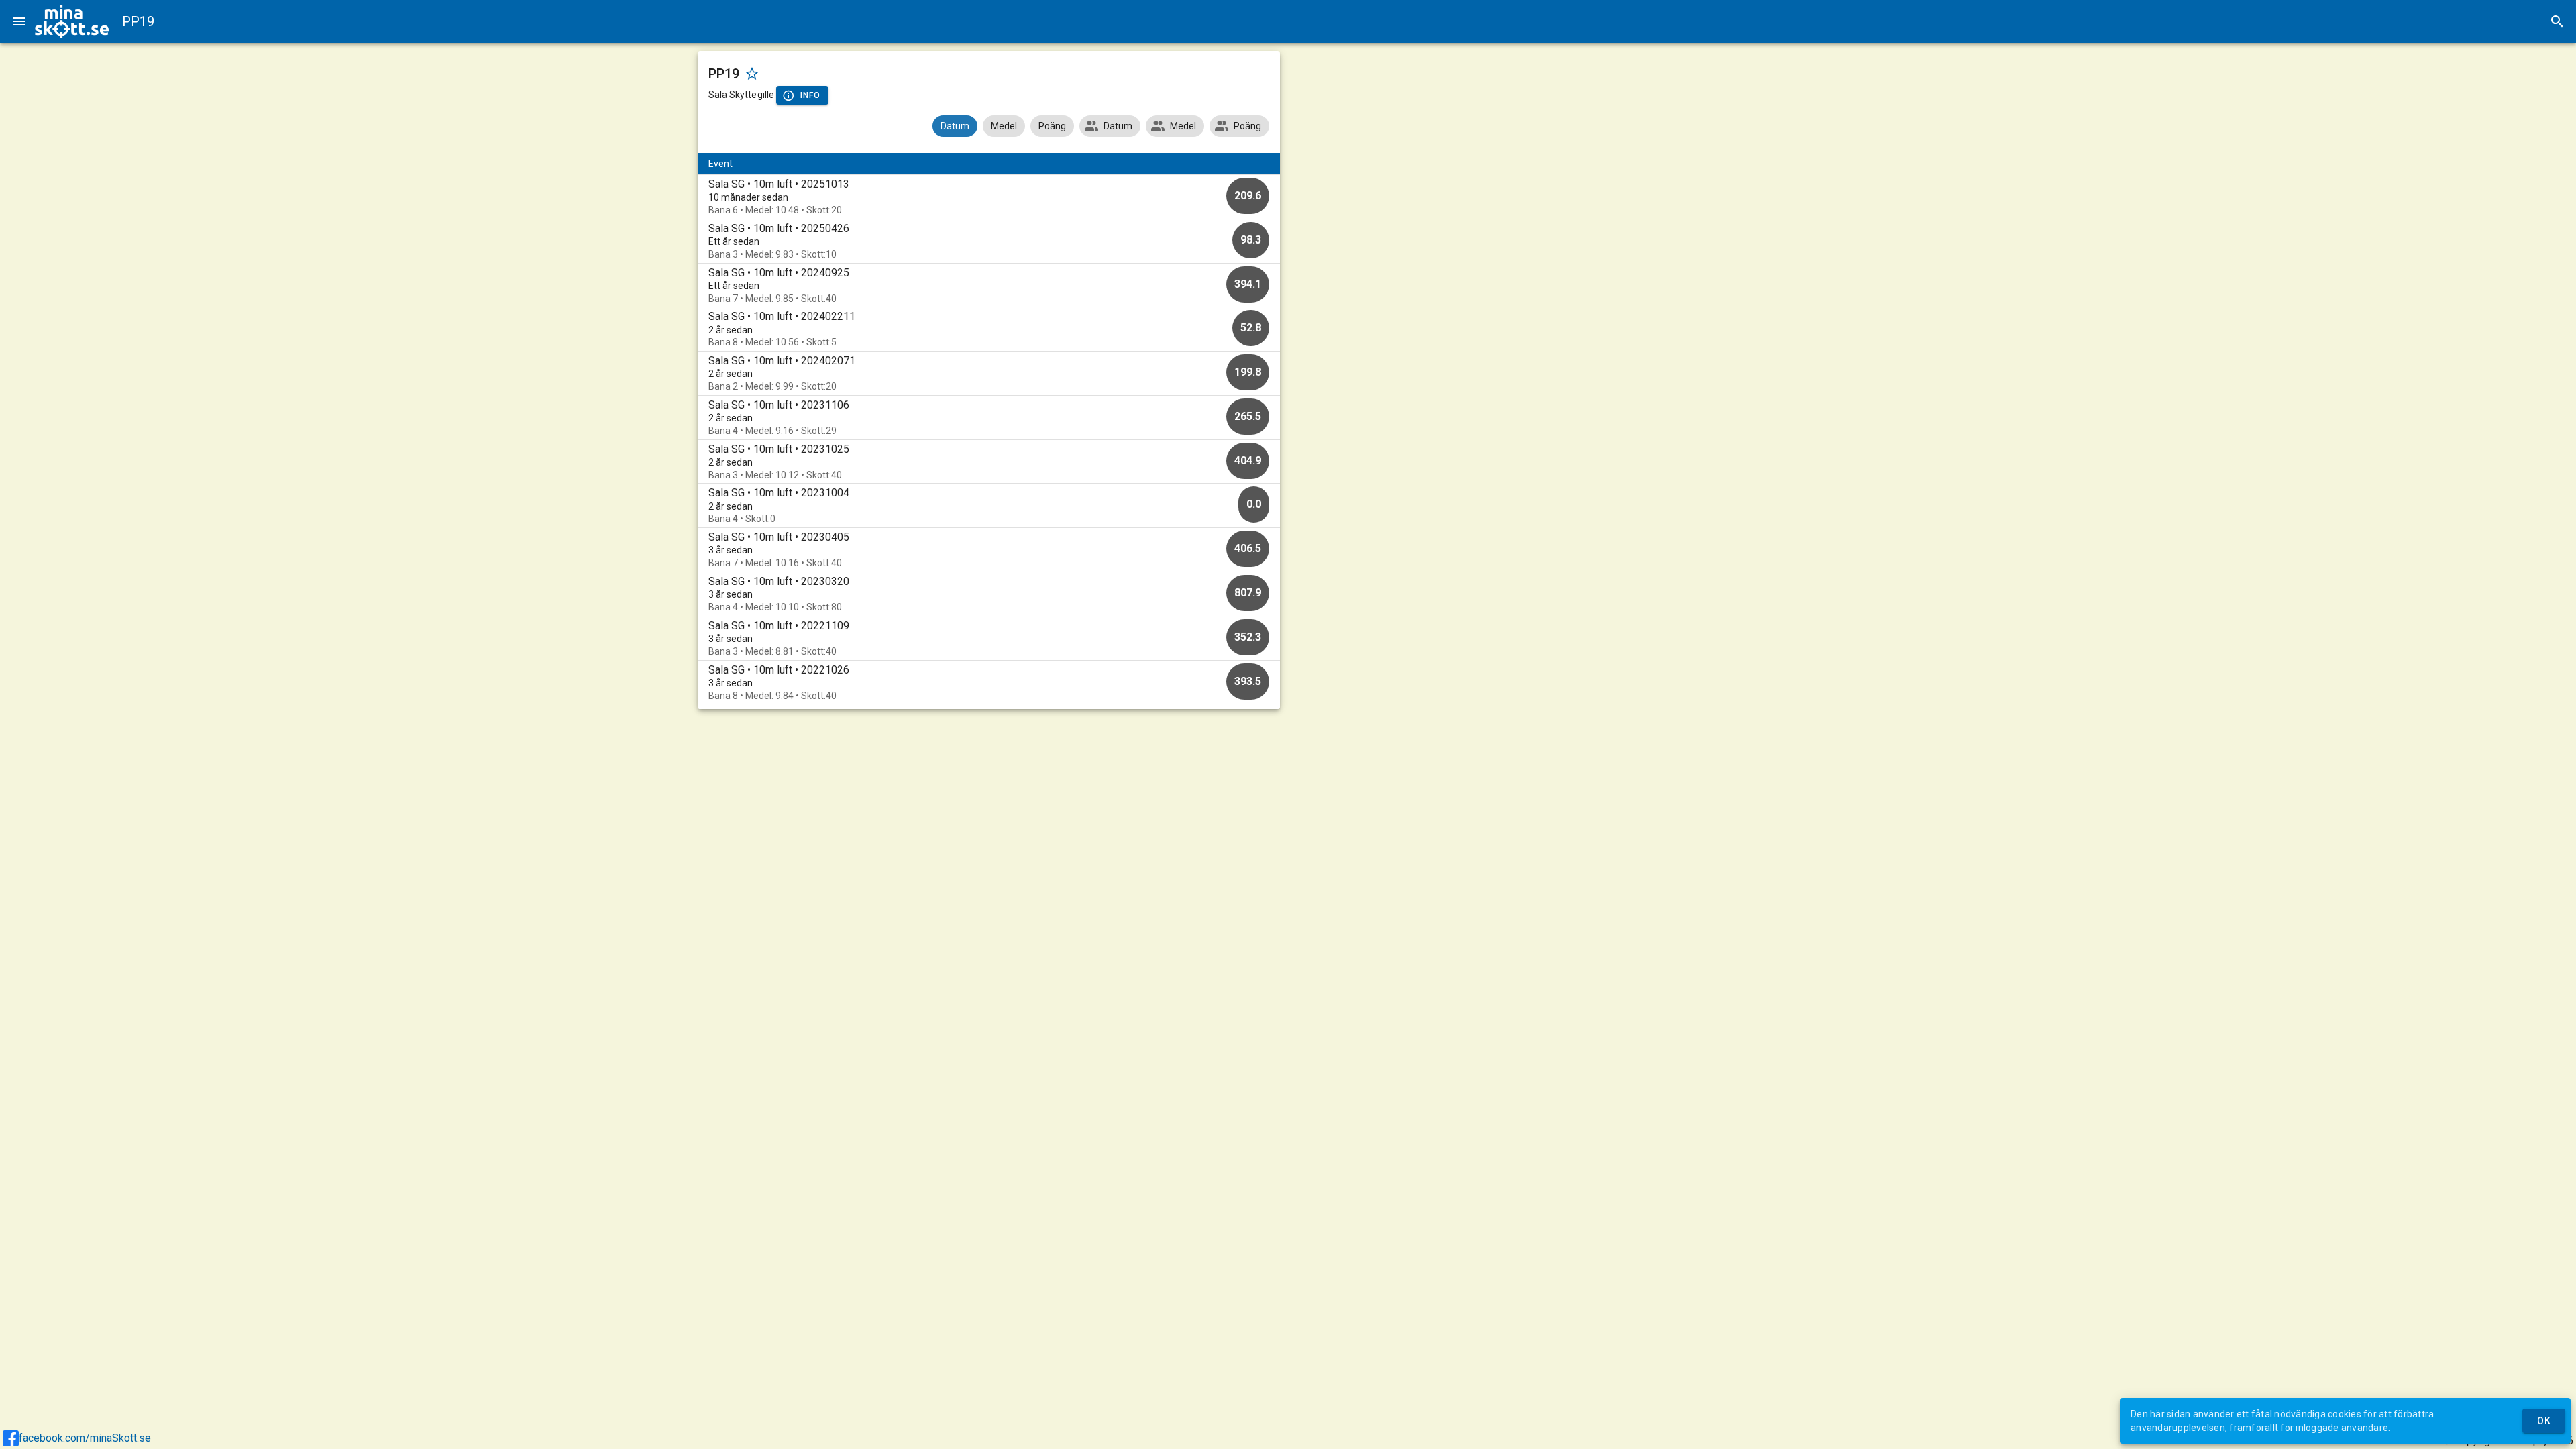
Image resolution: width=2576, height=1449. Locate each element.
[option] (989, 197)
